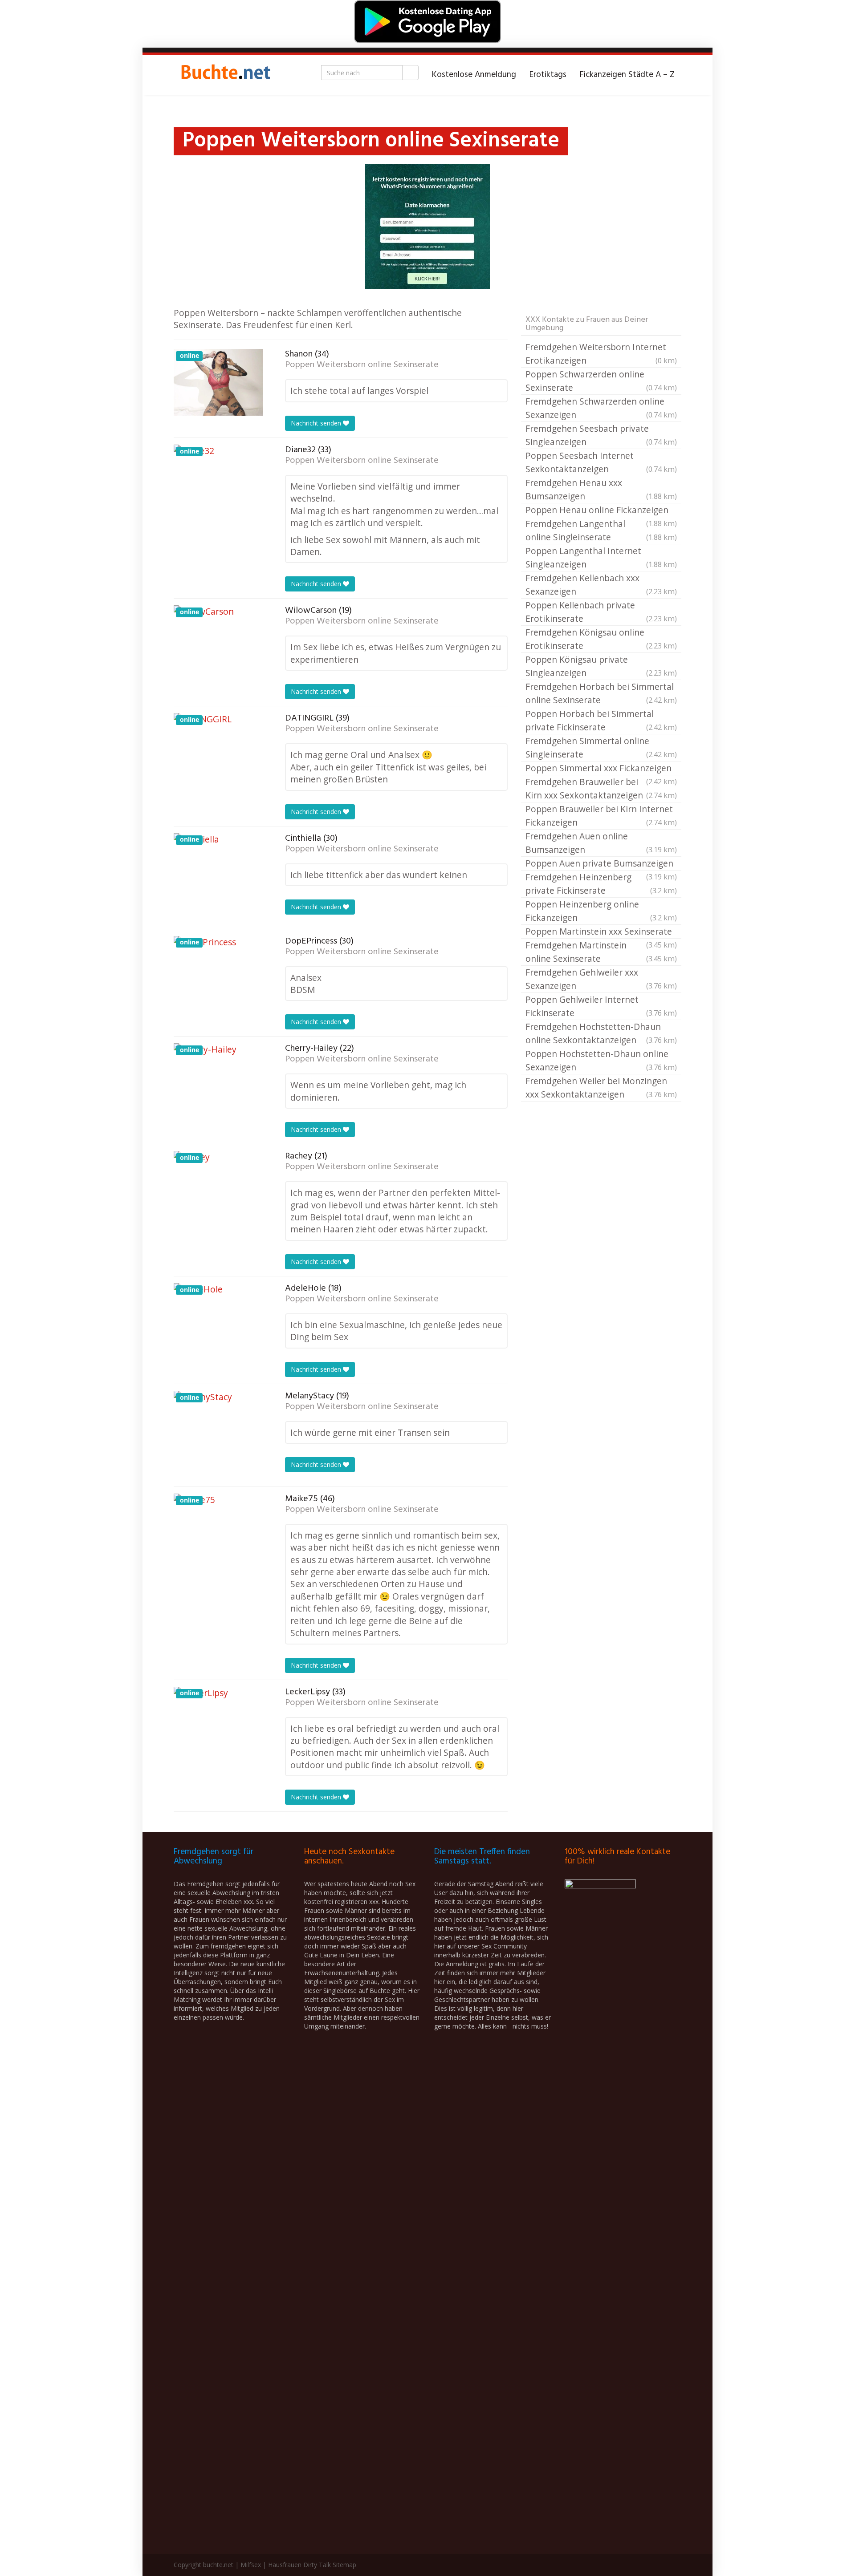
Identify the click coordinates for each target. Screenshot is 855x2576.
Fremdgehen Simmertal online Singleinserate (601, 747)
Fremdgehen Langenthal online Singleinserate (601, 530)
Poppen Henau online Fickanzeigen (601, 510)
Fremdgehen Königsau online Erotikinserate (601, 639)
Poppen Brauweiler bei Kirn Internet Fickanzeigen (601, 816)
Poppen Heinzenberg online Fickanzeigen (601, 911)
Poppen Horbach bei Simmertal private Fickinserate (601, 720)
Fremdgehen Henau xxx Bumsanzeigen (601, 489)
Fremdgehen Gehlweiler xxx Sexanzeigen (601, 979)
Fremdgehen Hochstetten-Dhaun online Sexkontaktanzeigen (601, 1033)
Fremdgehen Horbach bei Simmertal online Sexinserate (601, 693)
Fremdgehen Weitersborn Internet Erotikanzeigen (601, 354)
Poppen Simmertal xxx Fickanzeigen (601, 769)
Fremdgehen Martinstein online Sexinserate (601, 952)
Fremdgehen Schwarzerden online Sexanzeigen (601, 408)
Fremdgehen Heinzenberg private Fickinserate (601, 884)
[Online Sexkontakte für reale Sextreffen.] (225, 75)
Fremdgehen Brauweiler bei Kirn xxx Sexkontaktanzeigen (601, 788)
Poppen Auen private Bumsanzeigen (601, 864)
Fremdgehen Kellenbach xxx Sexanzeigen (601, 585)
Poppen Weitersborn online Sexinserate (362, 365)
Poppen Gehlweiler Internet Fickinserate (601, 1006)
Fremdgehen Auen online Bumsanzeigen (601, 843)
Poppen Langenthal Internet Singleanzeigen (601, 557)
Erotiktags (548, 75)
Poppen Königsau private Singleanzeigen (601, 666)
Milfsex (251, 2565)
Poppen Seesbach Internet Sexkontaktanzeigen (601, 462)
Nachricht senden (317, 423)
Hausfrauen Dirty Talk (299, 2565)
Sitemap (344, 2565)
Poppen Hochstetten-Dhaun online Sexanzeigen (601, 1060)
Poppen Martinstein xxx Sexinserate (601, 932)
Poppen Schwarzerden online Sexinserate (601, 381)
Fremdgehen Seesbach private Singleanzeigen (601, 435)
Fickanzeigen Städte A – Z (627, 75)
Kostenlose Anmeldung (474, 75)
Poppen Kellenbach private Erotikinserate (601, 612)
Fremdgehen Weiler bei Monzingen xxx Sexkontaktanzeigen (601, 1088)
